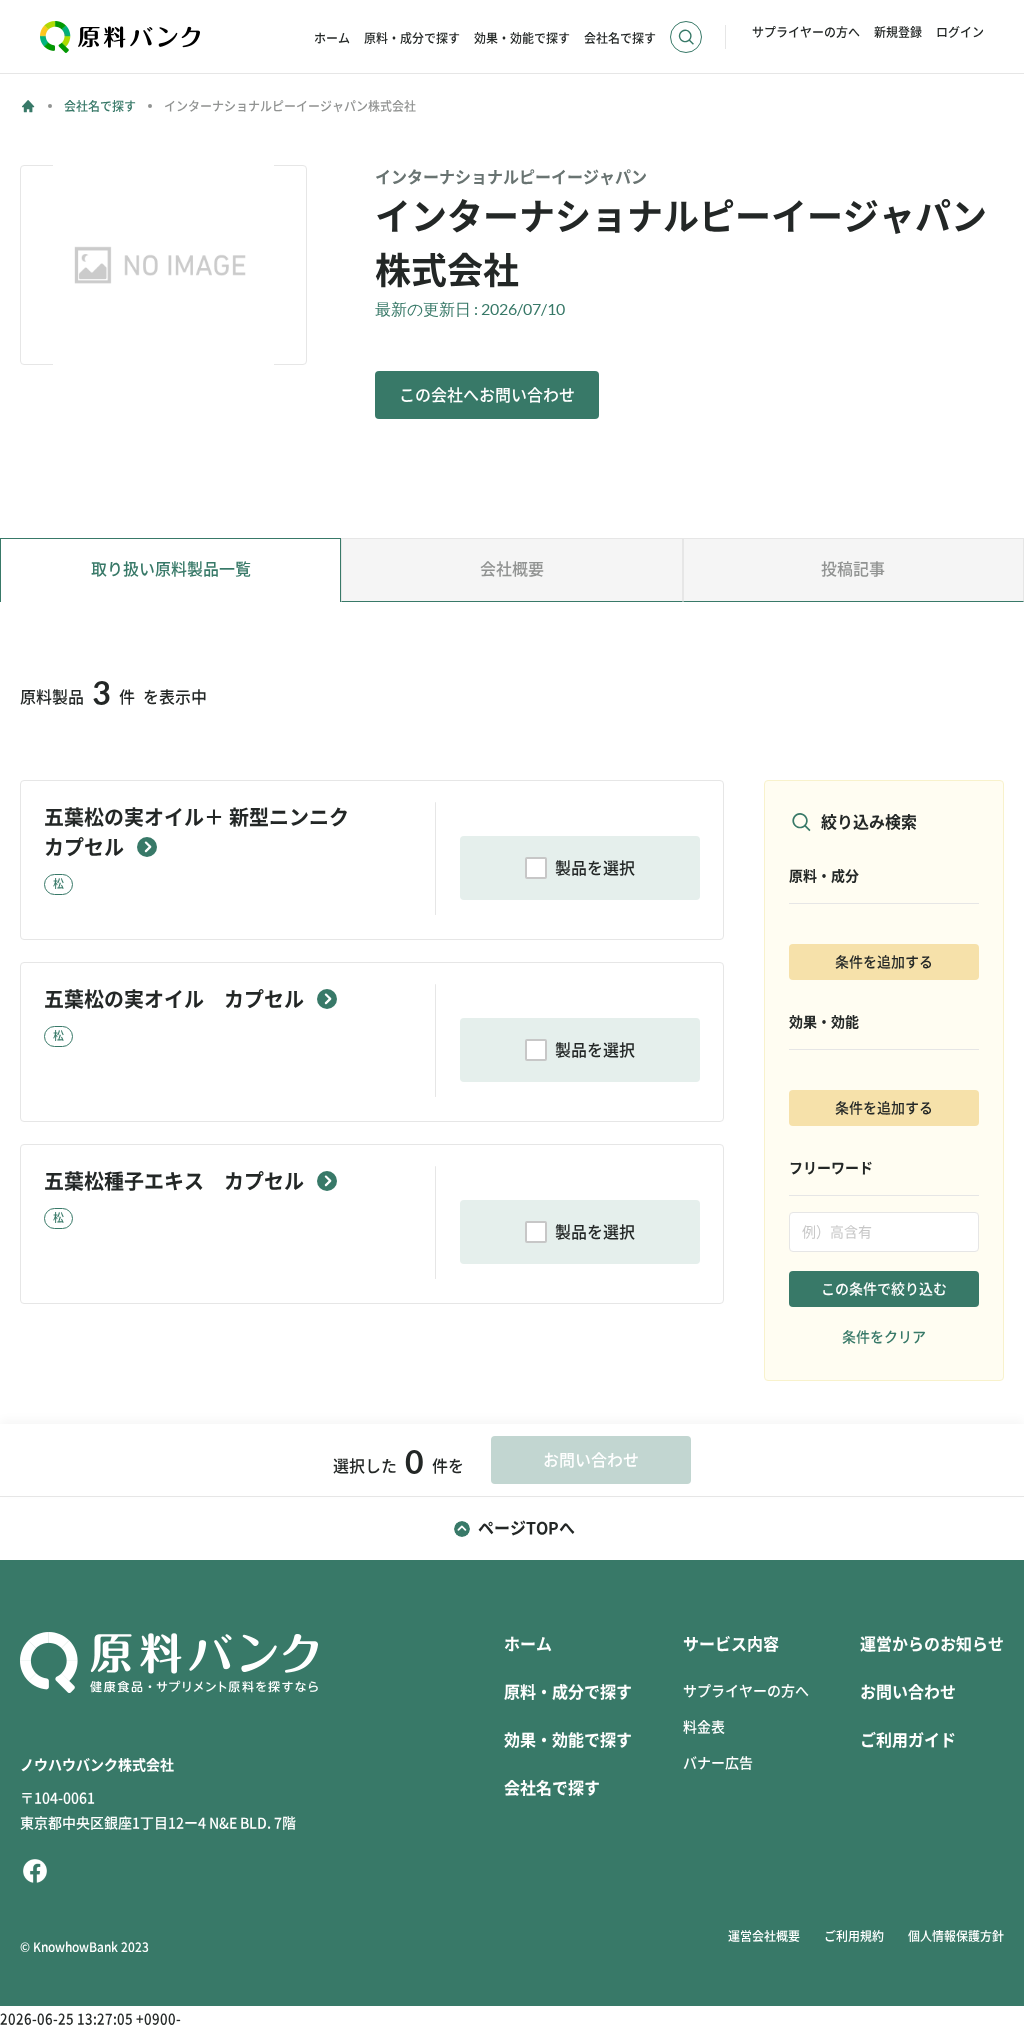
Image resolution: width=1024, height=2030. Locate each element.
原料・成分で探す (412, 38)
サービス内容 (731, 1644)
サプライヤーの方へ (806, 32)
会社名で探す (620, 38)
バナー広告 (718, 1763)
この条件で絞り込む (884, 1289)
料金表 (704, 1727)
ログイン (960, 32)
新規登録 (898, 32)
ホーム (332, 38)
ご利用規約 (854, 1936)
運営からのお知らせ (932, 1644)
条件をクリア (884, 1337)
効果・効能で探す (522, 38)
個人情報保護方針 (956, 1936)
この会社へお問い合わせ (487, 395)
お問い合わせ (908, 1692)
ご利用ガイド (908, 1740)
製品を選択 (595, 868)
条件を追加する (884, 962)
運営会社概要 (764, 1936)
